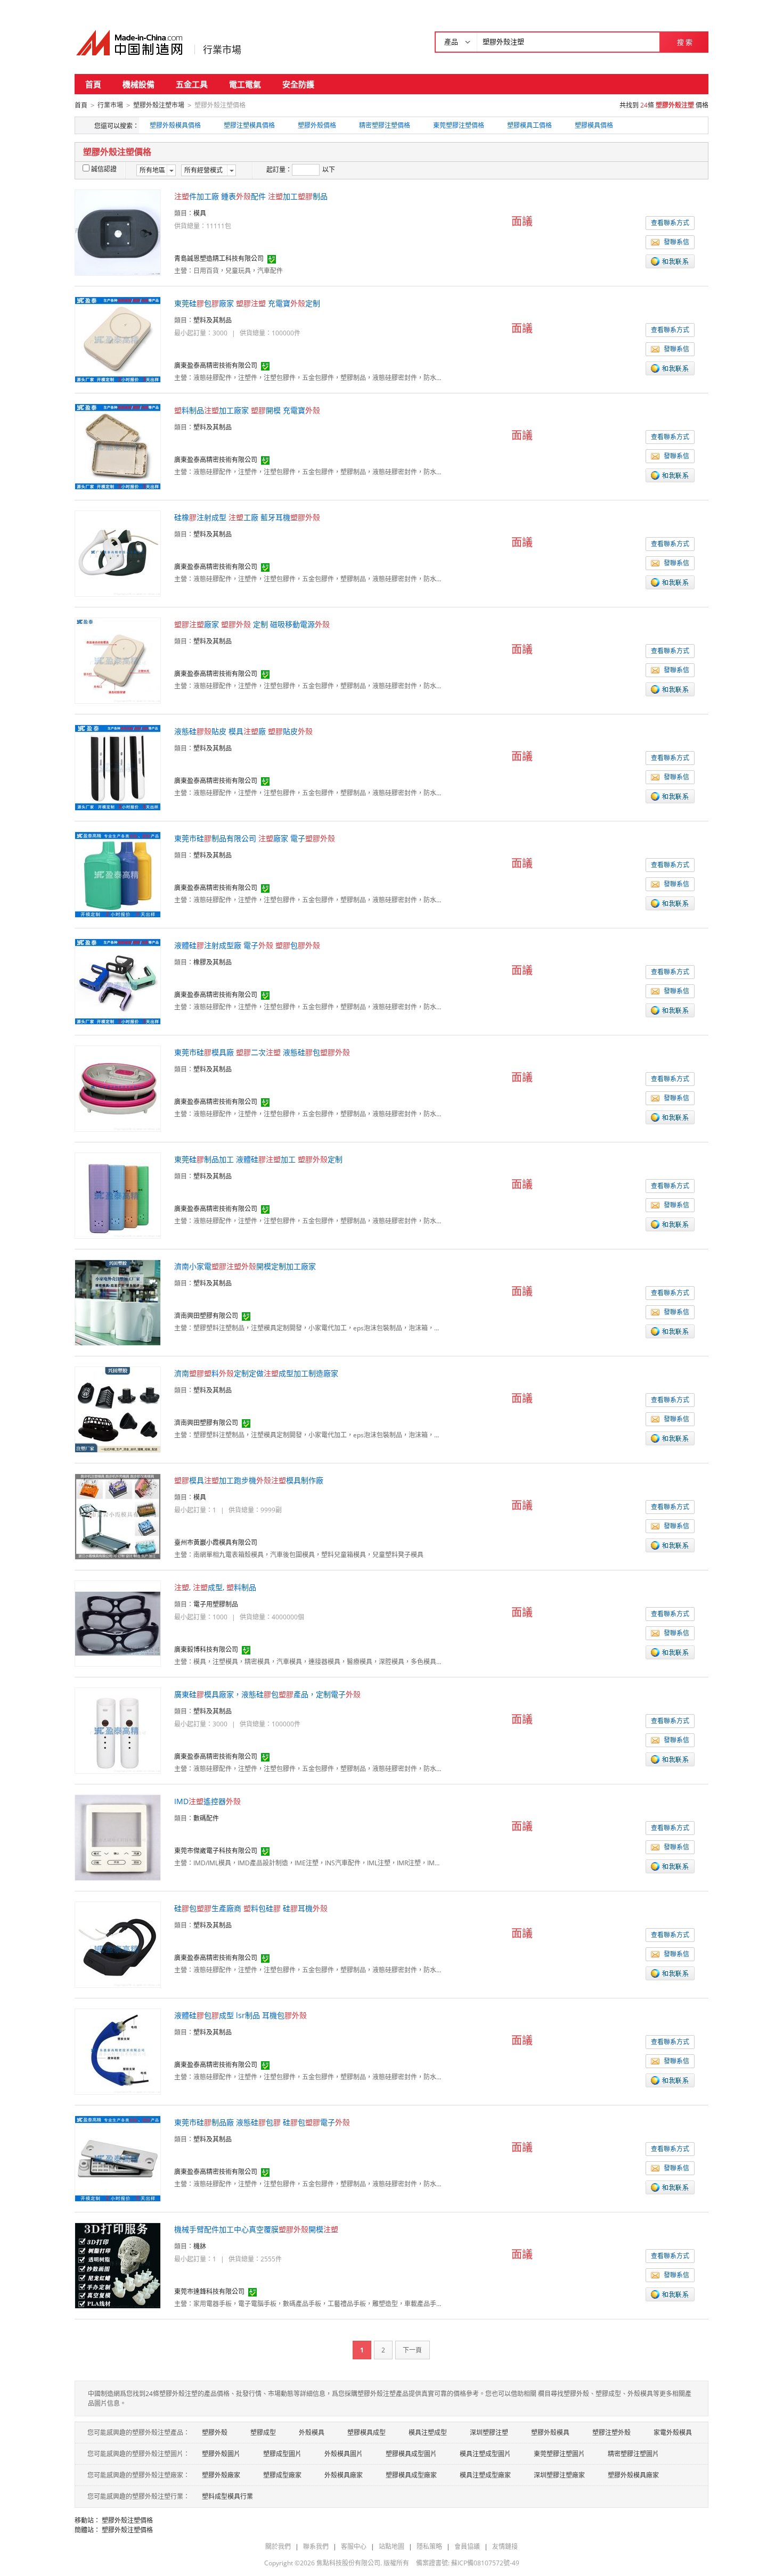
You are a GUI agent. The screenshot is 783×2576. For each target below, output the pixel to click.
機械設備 (138, 84)
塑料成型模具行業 (227, 2496)
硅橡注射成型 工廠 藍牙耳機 (247, 517)
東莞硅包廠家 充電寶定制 (247, 303)
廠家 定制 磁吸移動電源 (252, 624)
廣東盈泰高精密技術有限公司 (216, 365)
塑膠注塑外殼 (611, 2433)
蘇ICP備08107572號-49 (485, 2563)
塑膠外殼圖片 (221, 2454)
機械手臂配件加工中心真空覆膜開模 (256, 2229)
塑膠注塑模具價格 (249, 125)
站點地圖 (391, 2546)
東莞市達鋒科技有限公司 (209, 2291)
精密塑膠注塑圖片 (633, 2454)
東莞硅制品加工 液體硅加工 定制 (258, 1159)
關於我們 (278, 2546)
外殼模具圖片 (344, 2454)
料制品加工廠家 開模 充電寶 (247, 410)
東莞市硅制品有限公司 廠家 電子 (255, 838)
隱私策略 (429, 2546)
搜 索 (685, 42)
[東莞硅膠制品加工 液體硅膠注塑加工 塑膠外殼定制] (118, 1195)
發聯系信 (676, 242)
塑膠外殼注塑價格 (127, 2520)
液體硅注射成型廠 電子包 (247, 945)
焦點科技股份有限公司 (348, 2563)
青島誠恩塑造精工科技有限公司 (219, 258)
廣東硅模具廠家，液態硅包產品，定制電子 (267, 1694)
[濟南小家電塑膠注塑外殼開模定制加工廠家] (118, 1302)
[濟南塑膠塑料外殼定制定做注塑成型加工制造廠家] (118, 1409)
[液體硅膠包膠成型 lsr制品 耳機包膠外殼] (118, 2051)
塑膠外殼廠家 (221, 2475)
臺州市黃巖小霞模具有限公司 (216, 1542)
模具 (200, 213)
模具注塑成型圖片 (485, 2454)
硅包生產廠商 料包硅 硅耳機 (251, 1908)
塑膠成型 (263, 2433)
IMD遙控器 (207, 1801)
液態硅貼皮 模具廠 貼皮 (243, 731)
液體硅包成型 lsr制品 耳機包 (240, 2015)
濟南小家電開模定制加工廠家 (245, 1266)
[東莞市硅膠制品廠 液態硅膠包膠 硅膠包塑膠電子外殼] (118, 2158)
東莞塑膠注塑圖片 (559, 2454)
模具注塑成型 (428, 2433)
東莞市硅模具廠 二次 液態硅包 (262, 1052)
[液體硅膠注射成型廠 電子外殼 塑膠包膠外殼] (118, 981)
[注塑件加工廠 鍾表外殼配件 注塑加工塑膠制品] (118, 232)
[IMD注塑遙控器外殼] (118, 1837)
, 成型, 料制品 (215, 1587)
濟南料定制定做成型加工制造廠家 (256, 1373)
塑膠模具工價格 (529, 125)
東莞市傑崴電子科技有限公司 (216, 1851)
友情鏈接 (505, 2546)
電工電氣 (245, 84)
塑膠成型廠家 (282, 2475)
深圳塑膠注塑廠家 (559, 2475)
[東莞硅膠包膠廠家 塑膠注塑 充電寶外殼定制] (118, 339)
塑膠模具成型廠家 (411, 2475)
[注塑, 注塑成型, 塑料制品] (118, 1623)
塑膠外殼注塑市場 (159, 105)
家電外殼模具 (673, 2433)
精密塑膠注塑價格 (385, 125)
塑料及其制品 (213, 320)
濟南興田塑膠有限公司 (206, 1316)
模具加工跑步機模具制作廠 (249, 1480)
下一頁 (412, 2350)
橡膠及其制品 (213, 962)
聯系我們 (316, 2546)
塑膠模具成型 (366, 2433)
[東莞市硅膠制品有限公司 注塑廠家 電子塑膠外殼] (118, 874)
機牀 (200, 2246)
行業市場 (222, 50)
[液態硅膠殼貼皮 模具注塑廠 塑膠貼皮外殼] (118, 767)
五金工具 (192, 84)
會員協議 (467, 2546)
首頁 (93, 84)
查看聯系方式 (670, 223)
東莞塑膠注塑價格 (459, 125)
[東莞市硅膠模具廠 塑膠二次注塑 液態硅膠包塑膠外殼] (118, 1088)
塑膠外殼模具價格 (175, 125)
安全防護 (298, 84)
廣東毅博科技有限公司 (206, 1649)
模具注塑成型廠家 (485, 2475)
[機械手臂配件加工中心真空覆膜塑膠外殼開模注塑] (118, 2265)
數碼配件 (206, 1818)
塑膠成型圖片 (282, 2454)
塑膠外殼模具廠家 (633, 2475)
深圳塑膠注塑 (489, 2433)
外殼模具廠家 (344, 2475)
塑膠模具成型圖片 (411, 2454)
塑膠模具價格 (594, 125)
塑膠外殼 (215, 2433)
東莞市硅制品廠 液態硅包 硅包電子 (262, 2122)
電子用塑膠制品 (216, 1604)
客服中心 (354, 2546)
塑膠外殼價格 (317, 125)
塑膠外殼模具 (550, 2433)
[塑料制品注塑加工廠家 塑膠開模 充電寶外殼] (118, 446)
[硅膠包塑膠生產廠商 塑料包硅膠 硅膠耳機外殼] (118, 1944)
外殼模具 (312, 2433)
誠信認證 (104, 169)
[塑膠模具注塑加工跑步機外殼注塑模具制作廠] (118, 1516)
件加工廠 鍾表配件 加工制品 (251, 196)
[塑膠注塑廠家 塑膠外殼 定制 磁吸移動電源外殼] (118, 660)
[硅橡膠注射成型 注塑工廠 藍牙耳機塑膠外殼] (118, 553)
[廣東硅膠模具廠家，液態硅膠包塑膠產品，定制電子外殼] (118, 1730)
